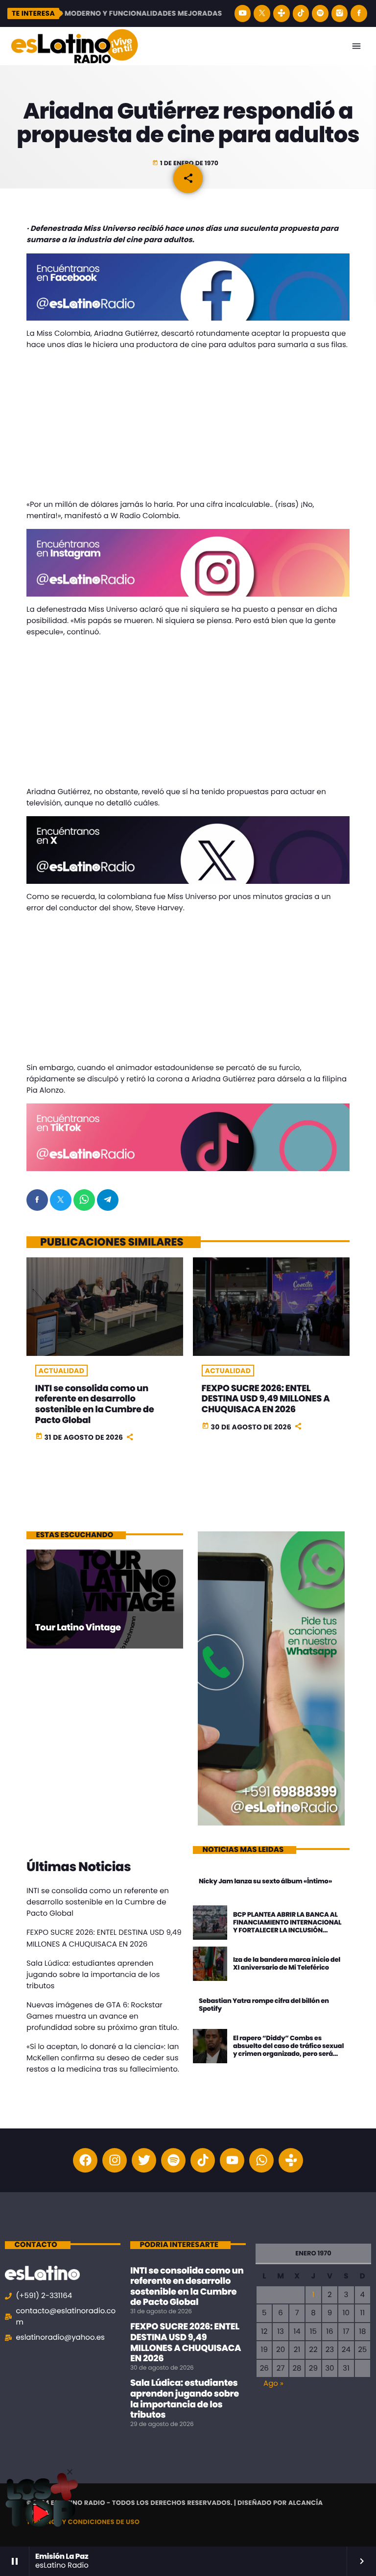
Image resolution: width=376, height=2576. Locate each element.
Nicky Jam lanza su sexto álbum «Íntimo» (265, 1881)
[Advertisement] (188, 426)
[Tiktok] (203, 2160)
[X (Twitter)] (262, 13)
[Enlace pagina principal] (74, 46)
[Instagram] (340, 13)
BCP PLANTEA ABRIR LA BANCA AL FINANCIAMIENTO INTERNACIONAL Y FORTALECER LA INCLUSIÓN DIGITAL (287, 1926)
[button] (70, 2472)
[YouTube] (243, 13)
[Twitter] (144, 2160)
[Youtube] (232, 2160)
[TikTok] (301, 13)
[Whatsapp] (261, 2160)
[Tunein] (282, 13)
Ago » (273, 2384)
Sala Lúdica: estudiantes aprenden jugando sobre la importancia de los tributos (93, 1975)
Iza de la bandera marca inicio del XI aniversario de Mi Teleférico (287, 1963)
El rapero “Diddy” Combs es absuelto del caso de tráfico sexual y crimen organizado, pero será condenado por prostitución (288, 2050)
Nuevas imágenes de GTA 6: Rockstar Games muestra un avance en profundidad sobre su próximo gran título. (103, 2016)
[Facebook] (359, 13)
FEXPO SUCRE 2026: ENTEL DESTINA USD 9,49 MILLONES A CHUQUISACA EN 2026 (266, 1399)
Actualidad (62, 1371)
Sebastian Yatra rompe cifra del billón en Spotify (264, 2005)
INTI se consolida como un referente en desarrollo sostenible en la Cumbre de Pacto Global (95, 1404)
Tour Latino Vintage (78, 1628)
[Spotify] (320, 13)
